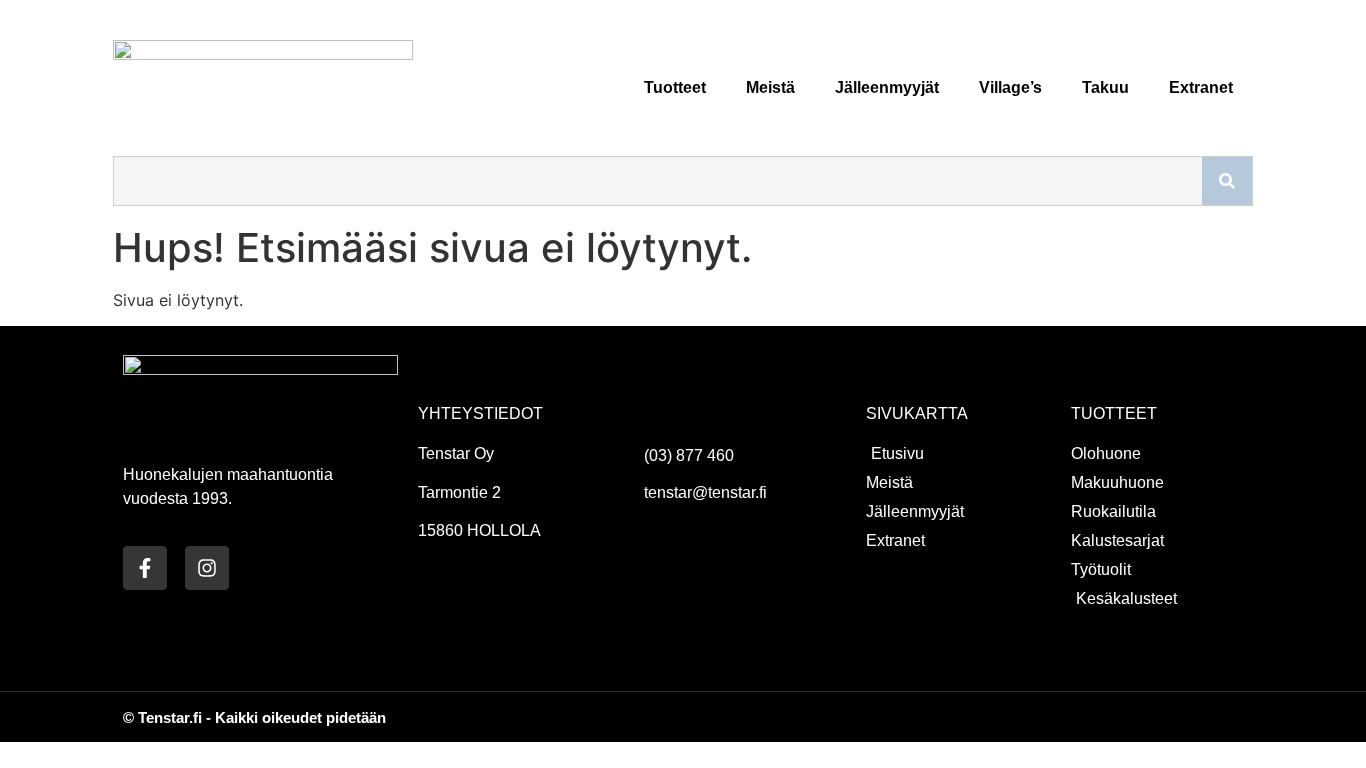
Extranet (1201, 87)
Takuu (1105, 87)
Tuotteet (675, 87)
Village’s (1010, 87)
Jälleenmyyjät (887, 87)
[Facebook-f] (145, 568)
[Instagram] (207, 568)
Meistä (770, 87)
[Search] (1227, 181)
